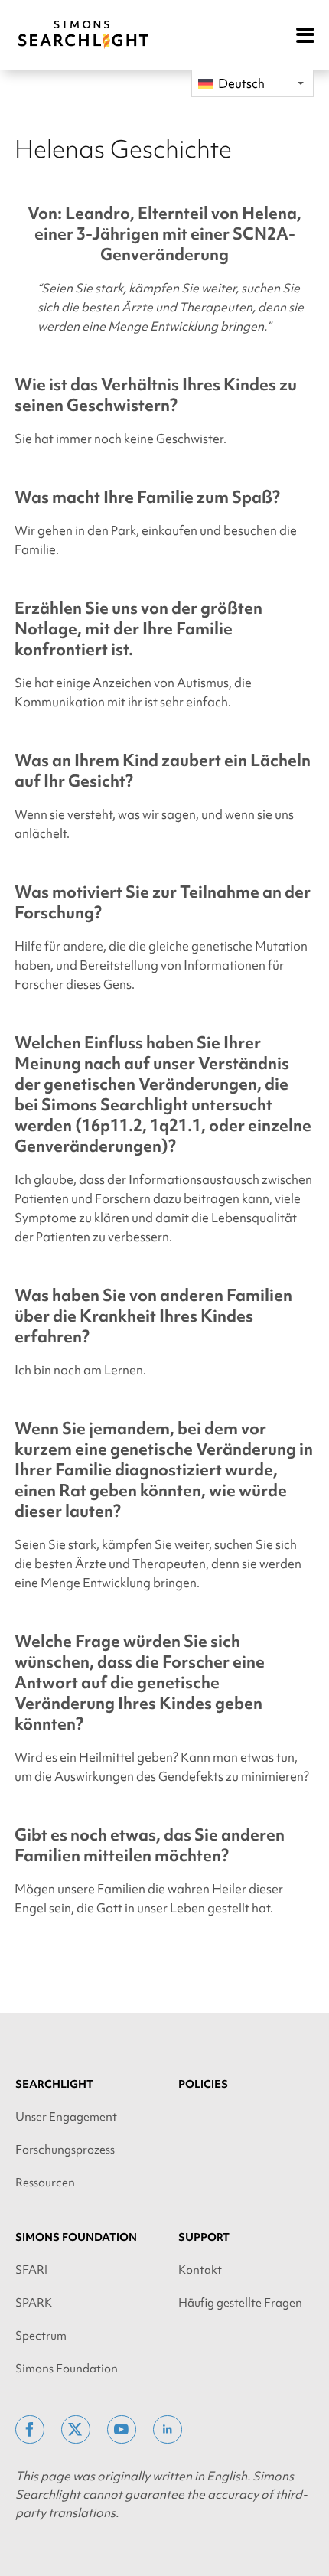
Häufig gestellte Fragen (240, 2303)
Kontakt (200, 2270)
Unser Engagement (66, 2117)
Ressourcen (45, 2183)
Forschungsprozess (65, 2150)
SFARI (31, 2270)
